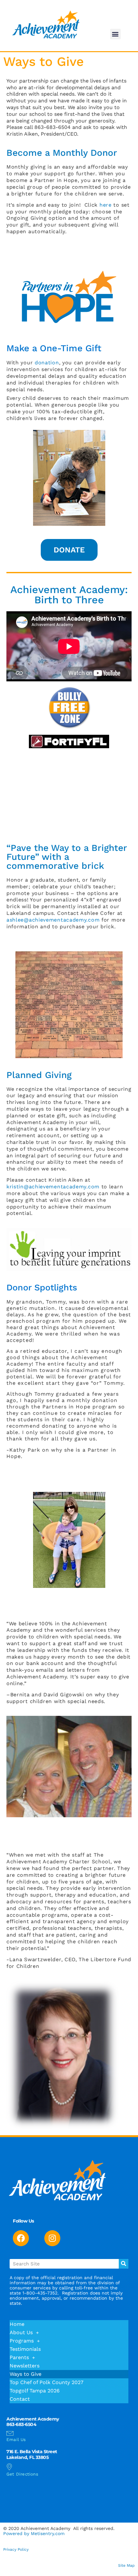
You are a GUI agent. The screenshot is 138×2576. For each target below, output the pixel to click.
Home (17, 2324)
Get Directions (22, 2474)
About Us (21, 2332)
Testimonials (25, 2349)
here (106, 205)
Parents (19, 2357)
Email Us (16, 2440)
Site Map (126, 2565)
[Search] (124, 2264)
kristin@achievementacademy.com (53, 1187)
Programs (22, 2341)
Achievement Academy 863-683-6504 (33, 2422)
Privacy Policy (16, 2549)
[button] (115, 34)
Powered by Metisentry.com (34, 2533)
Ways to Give (26, 2374)
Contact (20, 2399)
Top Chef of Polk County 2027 (47, 2382)
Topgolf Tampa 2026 (35, 2391)
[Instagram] (52, 2238)
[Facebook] (21, 2238)
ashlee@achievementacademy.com (53, 920)
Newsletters (25, 2366)
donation (47, 363)
